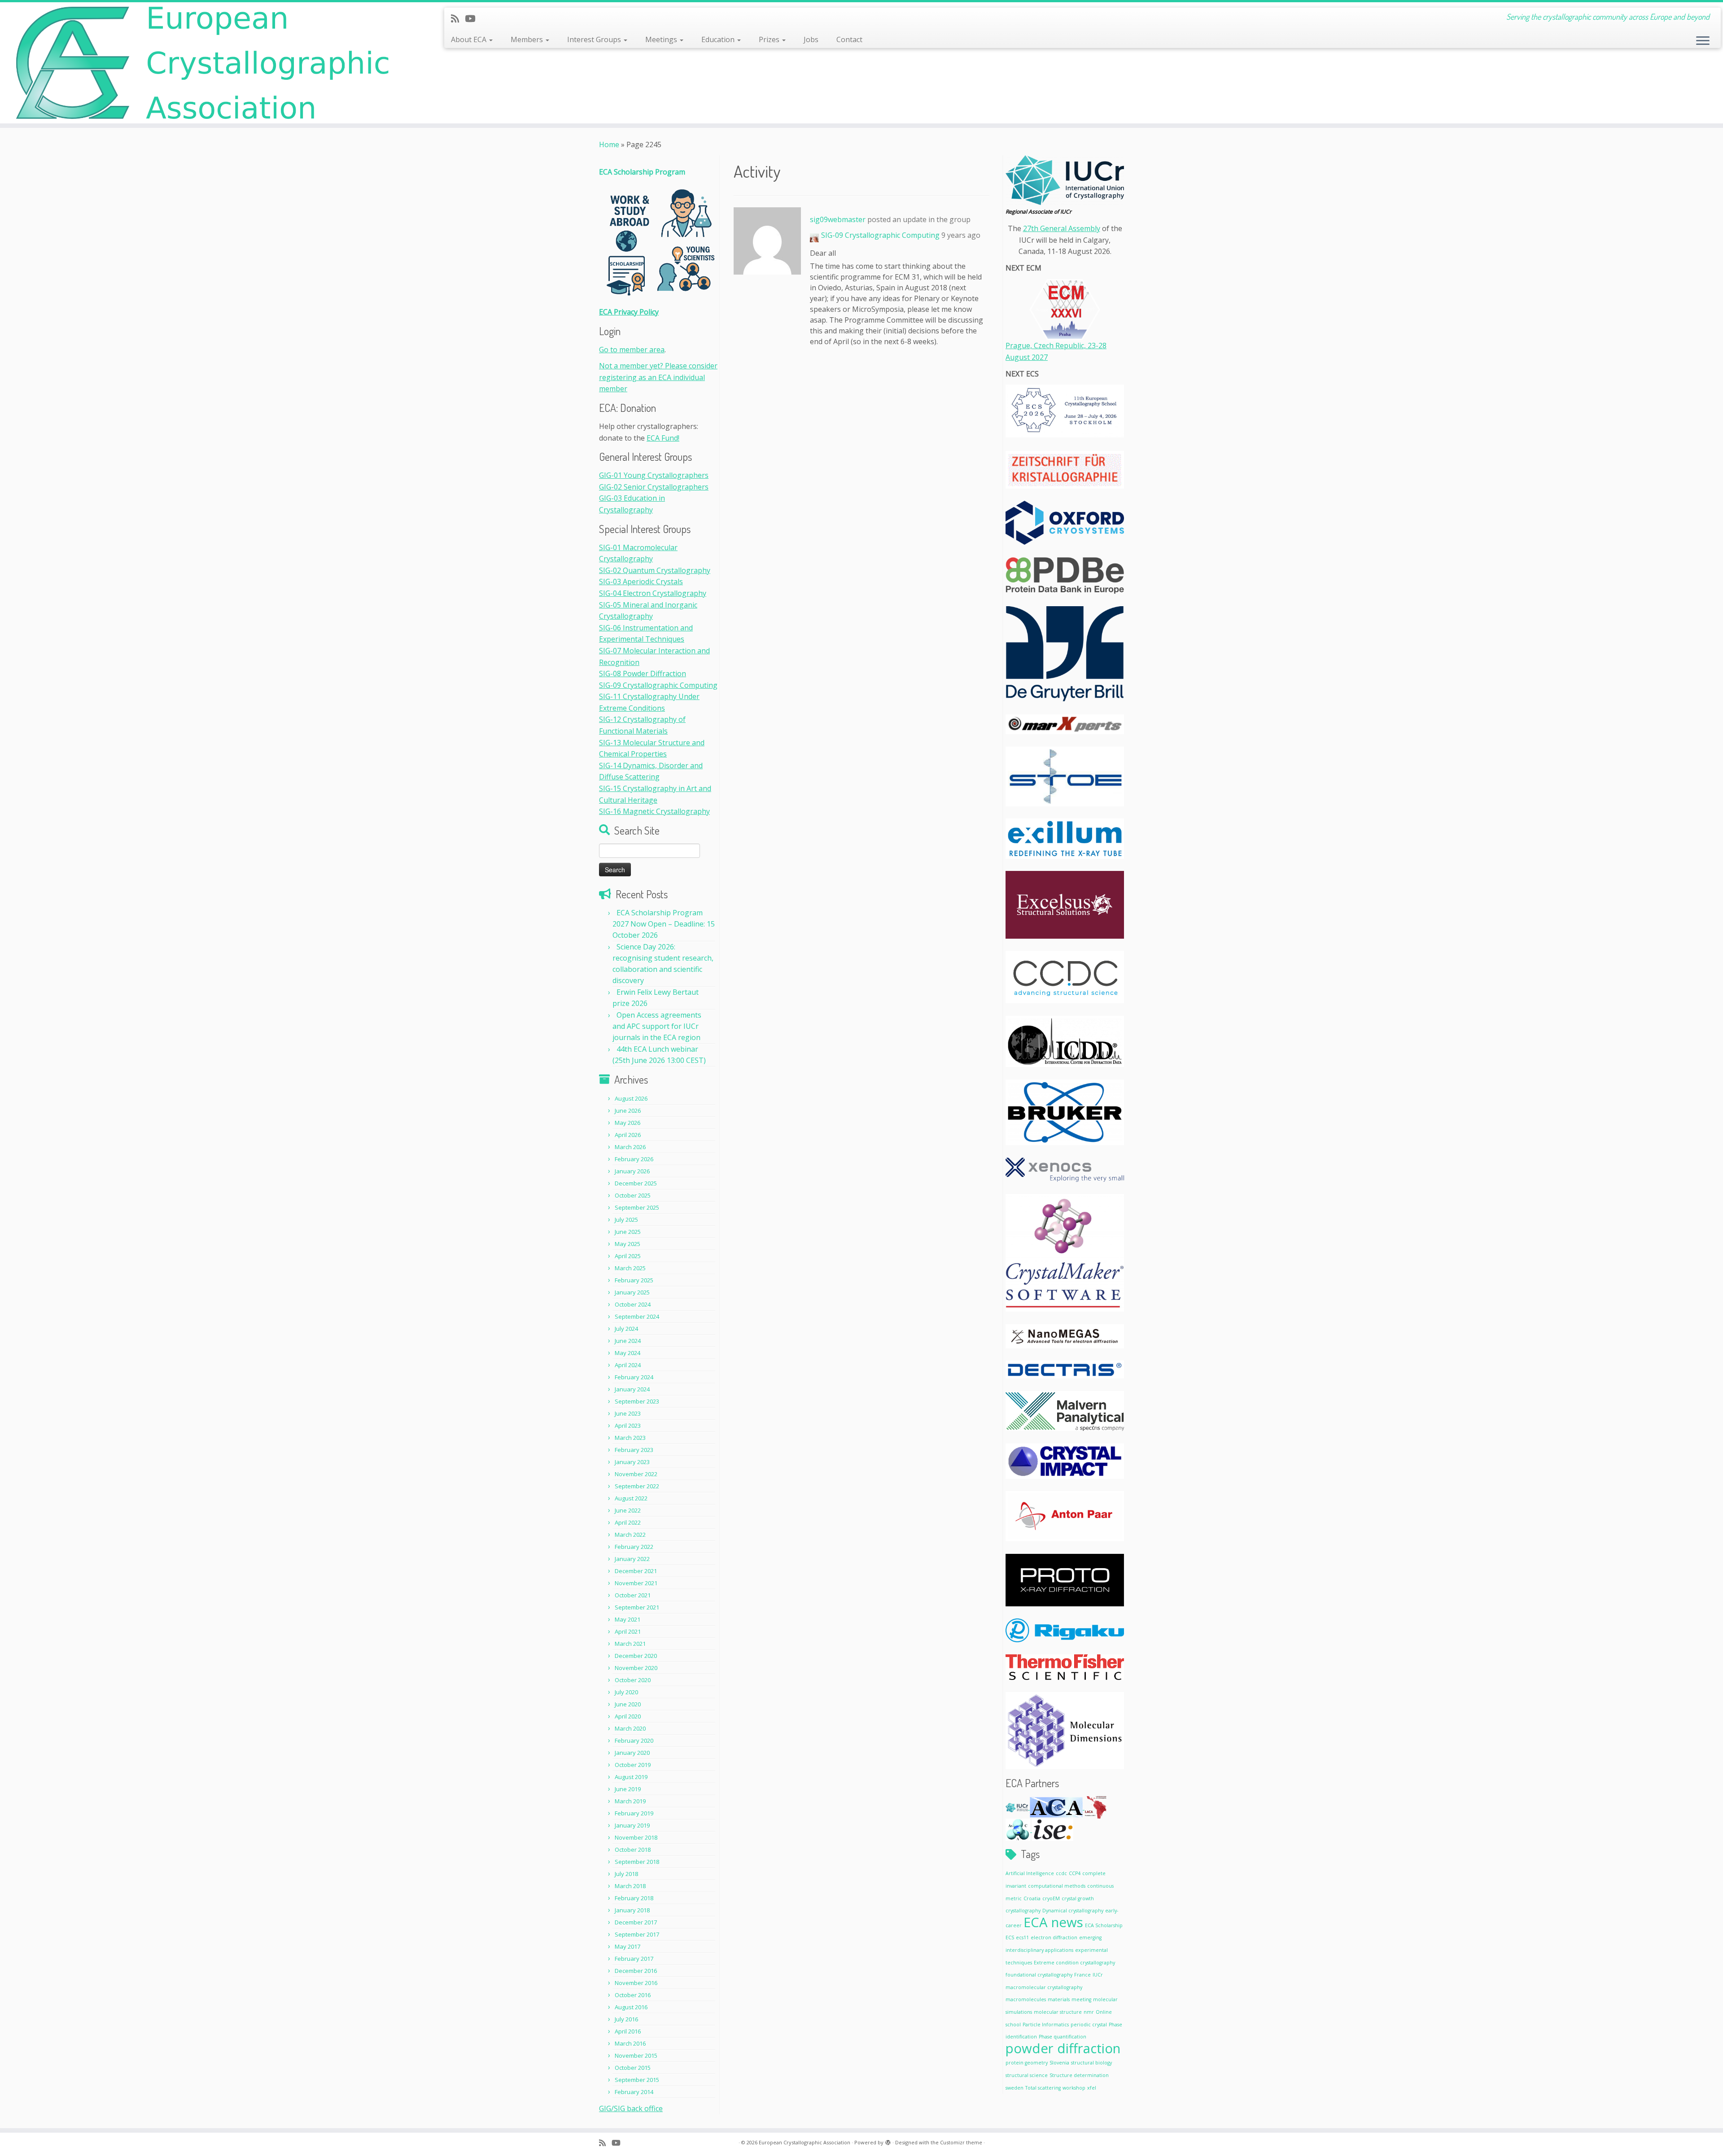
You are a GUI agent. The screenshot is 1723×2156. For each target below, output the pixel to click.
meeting (1081, 1999)
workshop (1074, 2088)
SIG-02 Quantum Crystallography (655, 570)
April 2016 (628, 2031)
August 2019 (631, 1777)
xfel (1092, 2088)
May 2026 (628, 1123)
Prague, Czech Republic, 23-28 (1056, 345)
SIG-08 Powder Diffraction (643, 673)
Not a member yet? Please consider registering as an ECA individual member (658, 377)
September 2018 (637, 1862)
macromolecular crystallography (1044, 1987)
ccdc (1061, 1873)
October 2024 (633, 1304)
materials (1059, 1999)
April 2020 (628, 1716)
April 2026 (628, 1135)
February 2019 (634, 1813)
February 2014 (634, 2092)
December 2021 (636, 1571)
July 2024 (626, 1329)
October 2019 (633, 1765)
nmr (1089, 2012)
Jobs (811, 39)
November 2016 (636, 1983)
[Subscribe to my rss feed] (458, 18)
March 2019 (630, 1801)
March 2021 (630, 1644)
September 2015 (637, 2080)
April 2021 (628, 1631)
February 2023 (634, 1450)
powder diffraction (1063, 2048)
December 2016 (636, 1971)
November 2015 (636, 2055)
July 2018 (626, 1874)
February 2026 (634, 1159)
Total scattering (1043, 2088)
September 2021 (637, 1607)
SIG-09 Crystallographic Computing (658, 685)
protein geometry (1027, 2063)
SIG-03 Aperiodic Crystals (641, 582)
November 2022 (636, 1474)
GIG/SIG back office (631, 2108)
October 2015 (633, 2068)
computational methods (1057, 1886)
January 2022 (632, 1559)
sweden (1015, 2088)
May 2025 (628, 1244)
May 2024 (628, 1353)
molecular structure (1058, 2012)
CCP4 (1075, 1873)
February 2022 (634, 1547)
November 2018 (636, 1837)
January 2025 (632, 1292)
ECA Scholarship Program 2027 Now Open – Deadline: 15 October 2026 (664, 924)
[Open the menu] (1703, 41)
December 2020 (636, 1656)
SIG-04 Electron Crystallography (653, 593)
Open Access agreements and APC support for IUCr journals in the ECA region (657, 1026)
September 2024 (637, 1316)
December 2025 (636, 1183)
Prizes (770, 39)
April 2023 (628, 1426)
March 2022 (630, 1535)
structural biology (1091, 2063)
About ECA (470, 39)
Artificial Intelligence (1030, 1873)
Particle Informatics (1046, 2025)
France (1082, 1975)
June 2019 (628, 1789)
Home (609, 144)
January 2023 (632, 1462)
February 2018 (634, 1898)
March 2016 (630, 2043)
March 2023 (630, 1438)
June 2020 (628, 1704)
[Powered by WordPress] (888, 2141)
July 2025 (626, 1220)
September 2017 (637, 1934)
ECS (1010, 1937)
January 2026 (632, 1171)
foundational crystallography (1039, 1975)
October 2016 (633, 1995)
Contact (849, 39)
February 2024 (634, 1377)
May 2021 (628, 1619)
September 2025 (637, 1207)
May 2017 (628, 1946)
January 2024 (632, 1389)
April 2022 (628, 1522)
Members (528, 39)
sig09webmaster (838, 219)
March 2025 (630, 1268)
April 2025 (628, 1256)
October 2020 (633, 1680)
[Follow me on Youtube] (473, 18)
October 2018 (633, 1850)
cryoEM (1051, 1898)
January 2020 (632, 1753)
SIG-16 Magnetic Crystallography (654, 811)
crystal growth (1078, 1898)
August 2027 (1027, 357)
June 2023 (628, 1413)
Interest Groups (595, 39)
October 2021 (633, 1595)
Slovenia (1059, 2063)
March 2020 (630, 1728)
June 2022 (628, 1510)
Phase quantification (1063, 2037)
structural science (1027, 2075)
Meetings (662, 39)
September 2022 (637, 1486)
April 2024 (628, 1365)
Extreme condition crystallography (1074, 1963)
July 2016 (626, 2019)
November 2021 (636, 1583)
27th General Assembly (1062, 228)
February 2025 (634, 1280)
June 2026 (628, 1111)
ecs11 (1022, 1937)
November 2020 (636, 1668)
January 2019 (632, 1825)
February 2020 (634, 1741)
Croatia (1032, 1898)
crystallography (1023, 1911)
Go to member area (632, 350)
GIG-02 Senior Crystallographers (654, 487)
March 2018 (630, 1886)
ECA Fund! (663, 438)
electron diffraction (1054, 1937)
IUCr (1098, 1975)
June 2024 (628, 1341)
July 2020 (626, 1692)
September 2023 (637, 1401)
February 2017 (634, 1959)
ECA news (1053, 1922)
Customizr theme (961, 2142)
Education (719, 39)
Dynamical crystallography (1073, 1911)
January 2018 (632, 1910)
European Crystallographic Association (805, 2142)
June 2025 (628, 1232)
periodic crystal (1089, 2025)
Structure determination (1079, 2075)
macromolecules (1026, 1999)
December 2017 (636, 1922)
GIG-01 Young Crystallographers (654, 475)
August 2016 (631, 2007)
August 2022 (631, 1498)
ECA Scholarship (1104, 1925)
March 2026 (630, 1147)
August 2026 (631, 1098)
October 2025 (633, 1195)
